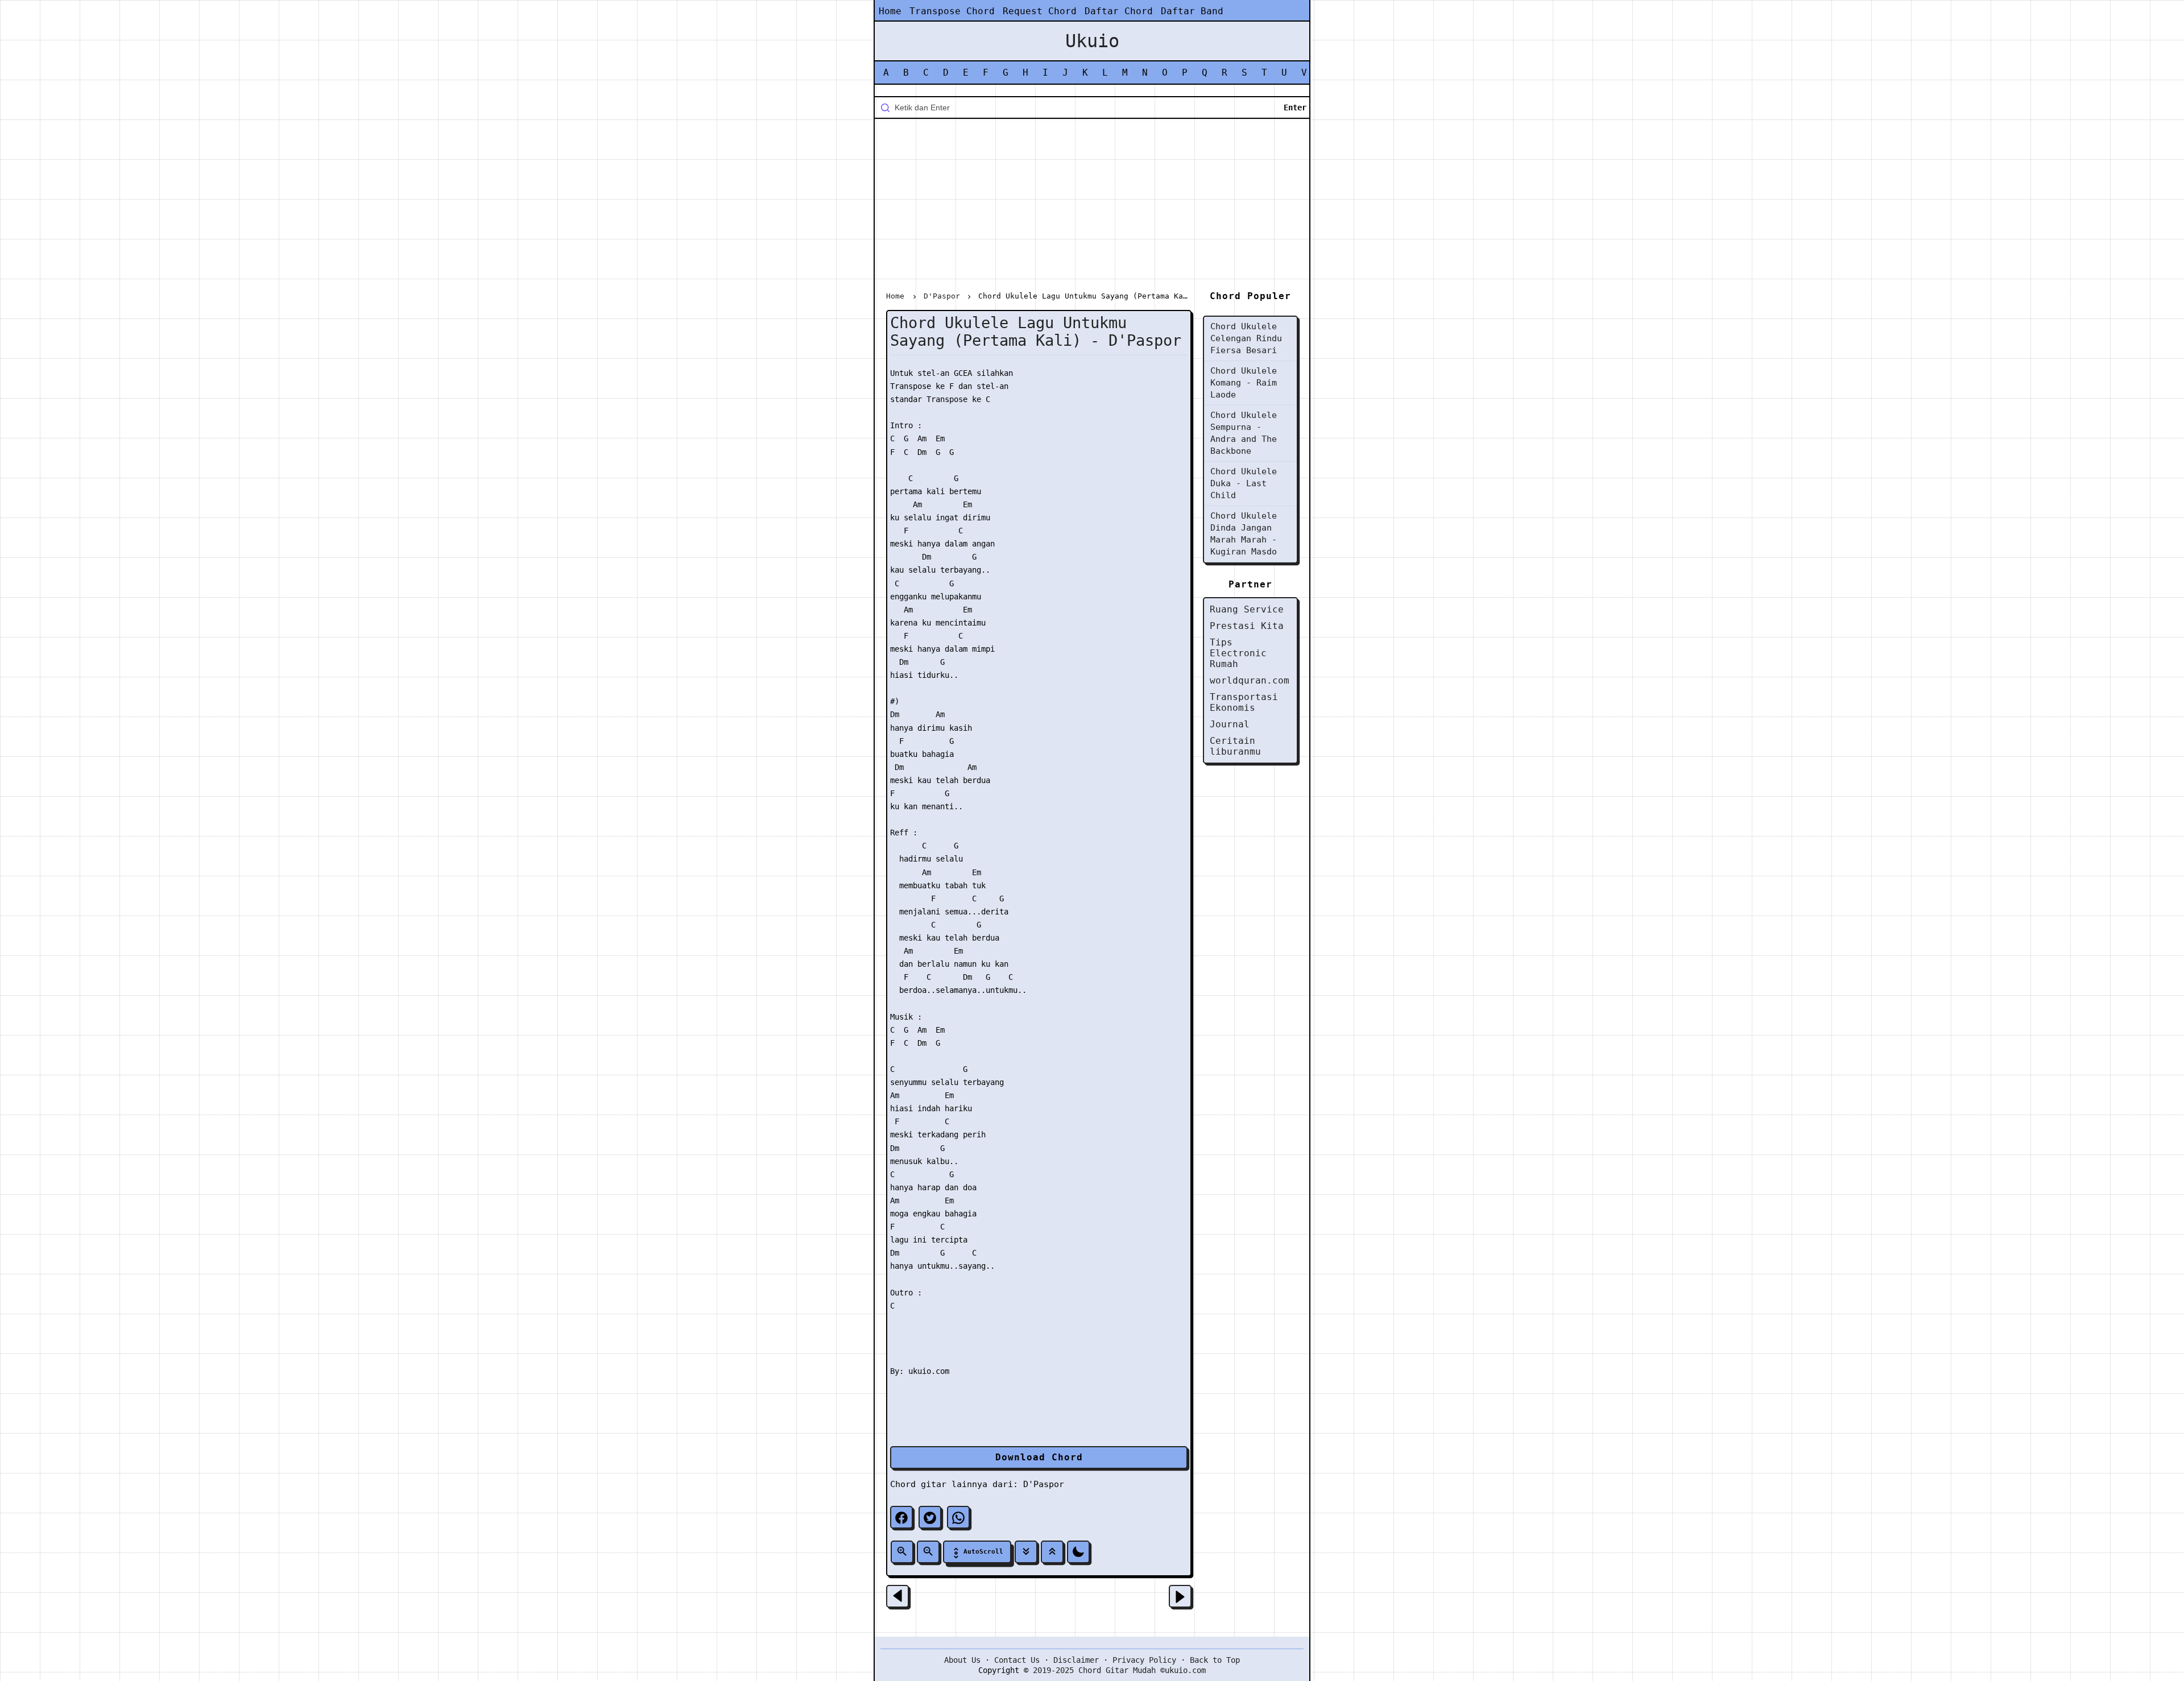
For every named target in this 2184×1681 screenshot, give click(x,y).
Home (890, 11)
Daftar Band (1192, 11)
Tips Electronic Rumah (1238, 653)
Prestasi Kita (1247, 626)
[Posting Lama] (1180, 1596)
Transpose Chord (952, 11)
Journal (1230, 724)
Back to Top (1215, 1660)
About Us (962, 1660)
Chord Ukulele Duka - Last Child (1244, 483)
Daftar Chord (1119, 11)
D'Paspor (1044, 1484)
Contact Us (1017, 1660)
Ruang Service (1247, 609)
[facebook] (901, 1517)
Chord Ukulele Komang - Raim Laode (1244, 383)
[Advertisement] (1092, 207)
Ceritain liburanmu (1235, 746)
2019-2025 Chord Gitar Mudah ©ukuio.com (1119, 1670)
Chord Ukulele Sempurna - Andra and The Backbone (1244, 433)
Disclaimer (1076, 1660)
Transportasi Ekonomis (1244, 702)
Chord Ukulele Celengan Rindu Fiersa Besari (1246, 338)
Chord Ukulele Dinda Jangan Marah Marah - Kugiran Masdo (1244, 534)
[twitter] (930, 1517)
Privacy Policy (1144, 1660)
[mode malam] (1078, 1552)
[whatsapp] (958, 1517)
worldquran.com (1250, 680)
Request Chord (1040, 11)
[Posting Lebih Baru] (897, 1596)
